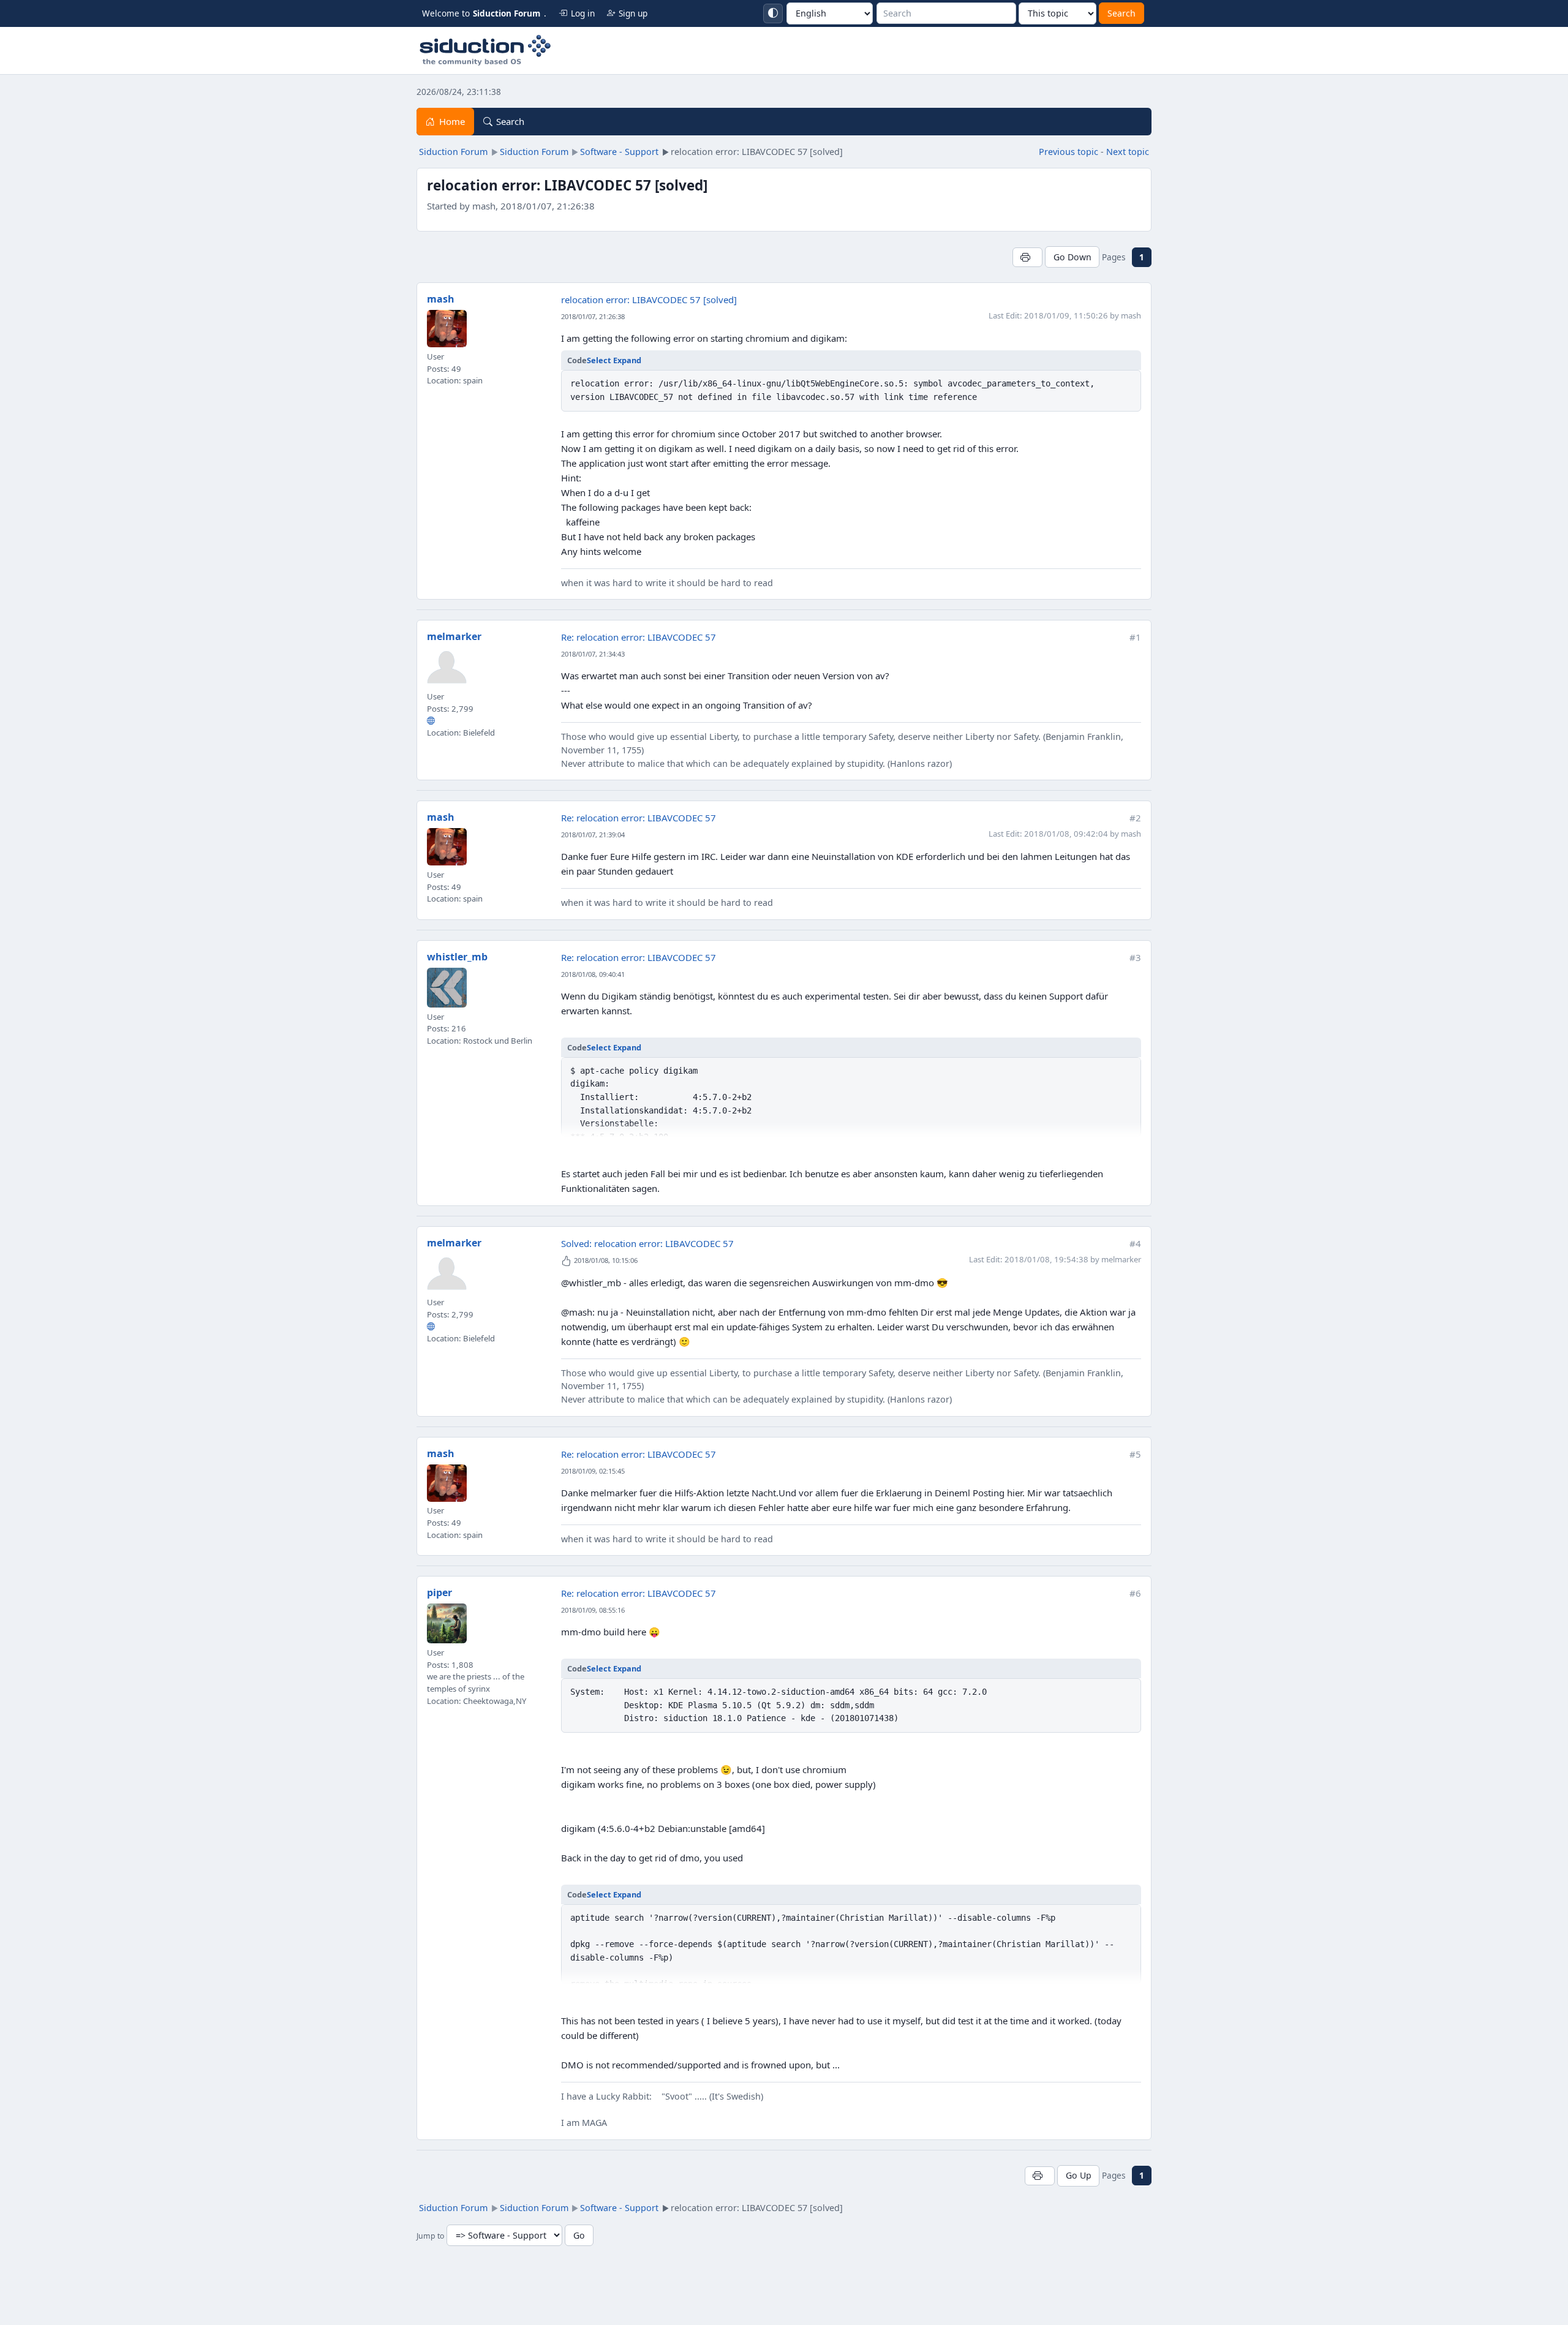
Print (1027, 257)
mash (441, 299)
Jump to (430, 2236)
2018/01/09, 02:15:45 (593, 1471)
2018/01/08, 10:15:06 (606, 1260)
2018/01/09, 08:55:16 (593, 1610)
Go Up (1079, 2175)
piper (439, 1592)
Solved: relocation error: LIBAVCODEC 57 (647, 1243)
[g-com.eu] (431, 720)
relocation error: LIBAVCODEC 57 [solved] (649, 300)
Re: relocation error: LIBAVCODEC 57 (639, 637)
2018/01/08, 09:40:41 (593, 974)
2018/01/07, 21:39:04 (593, 835)
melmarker (454, 636)
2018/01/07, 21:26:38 (593, 316)
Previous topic (1069, 152)
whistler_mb (457, 957)
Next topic (1128, 152)
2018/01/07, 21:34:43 (593, 654)
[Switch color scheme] (773, 13)
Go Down (1072, 257)
